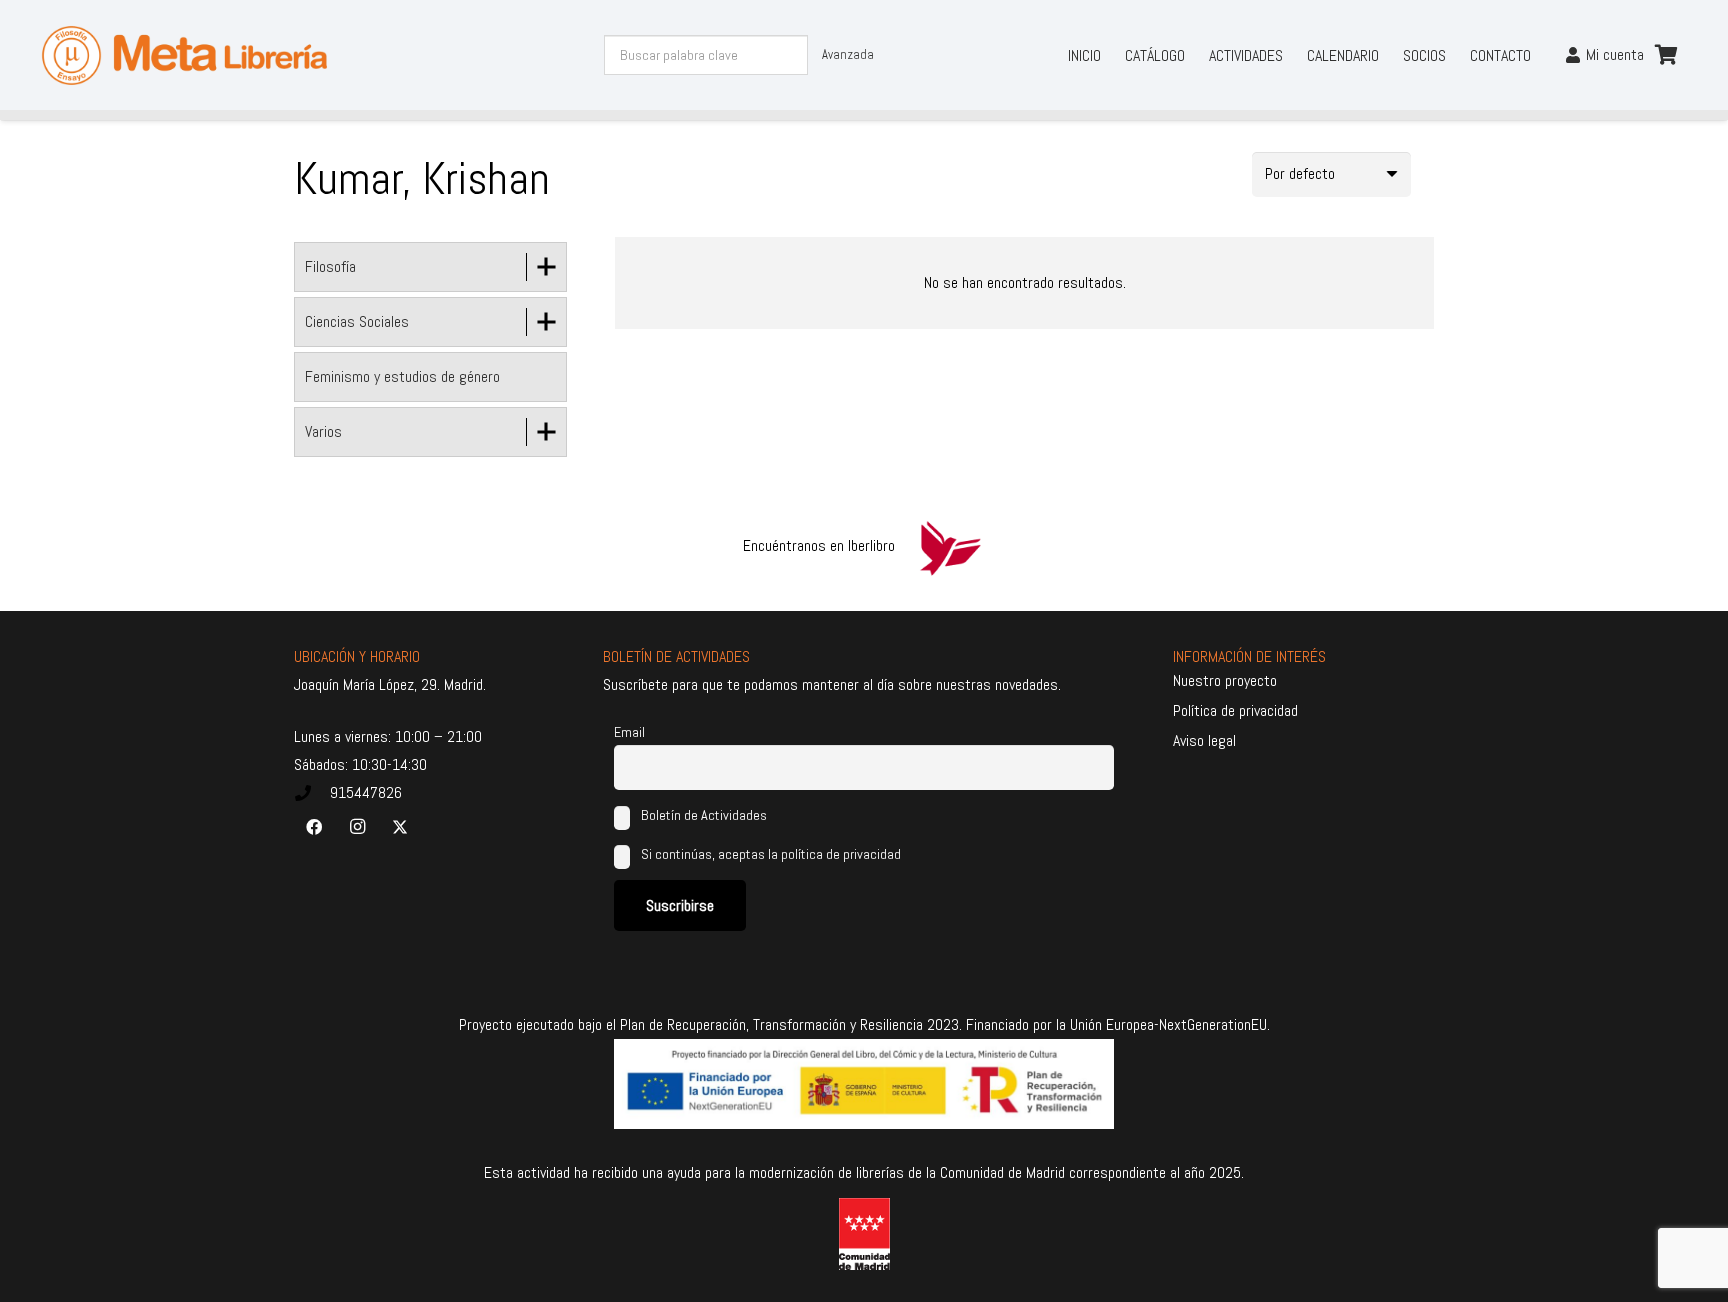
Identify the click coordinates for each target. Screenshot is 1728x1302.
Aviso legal (1204, 740)
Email (629, 732)
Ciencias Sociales (357, 321)
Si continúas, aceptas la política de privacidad (771, 854)
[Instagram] (357, 827)
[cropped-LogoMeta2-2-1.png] (185, 55)
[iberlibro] (950, 546)
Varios (323, 431)
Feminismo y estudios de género (402, 376)
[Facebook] (314, 827)
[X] (400, 827)
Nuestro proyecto (1225, 680)
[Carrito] (1666, 55)
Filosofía (330, 266)
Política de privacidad (1235, 710)
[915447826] (312, 793)
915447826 (366, 792)
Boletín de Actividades (702, 815)
